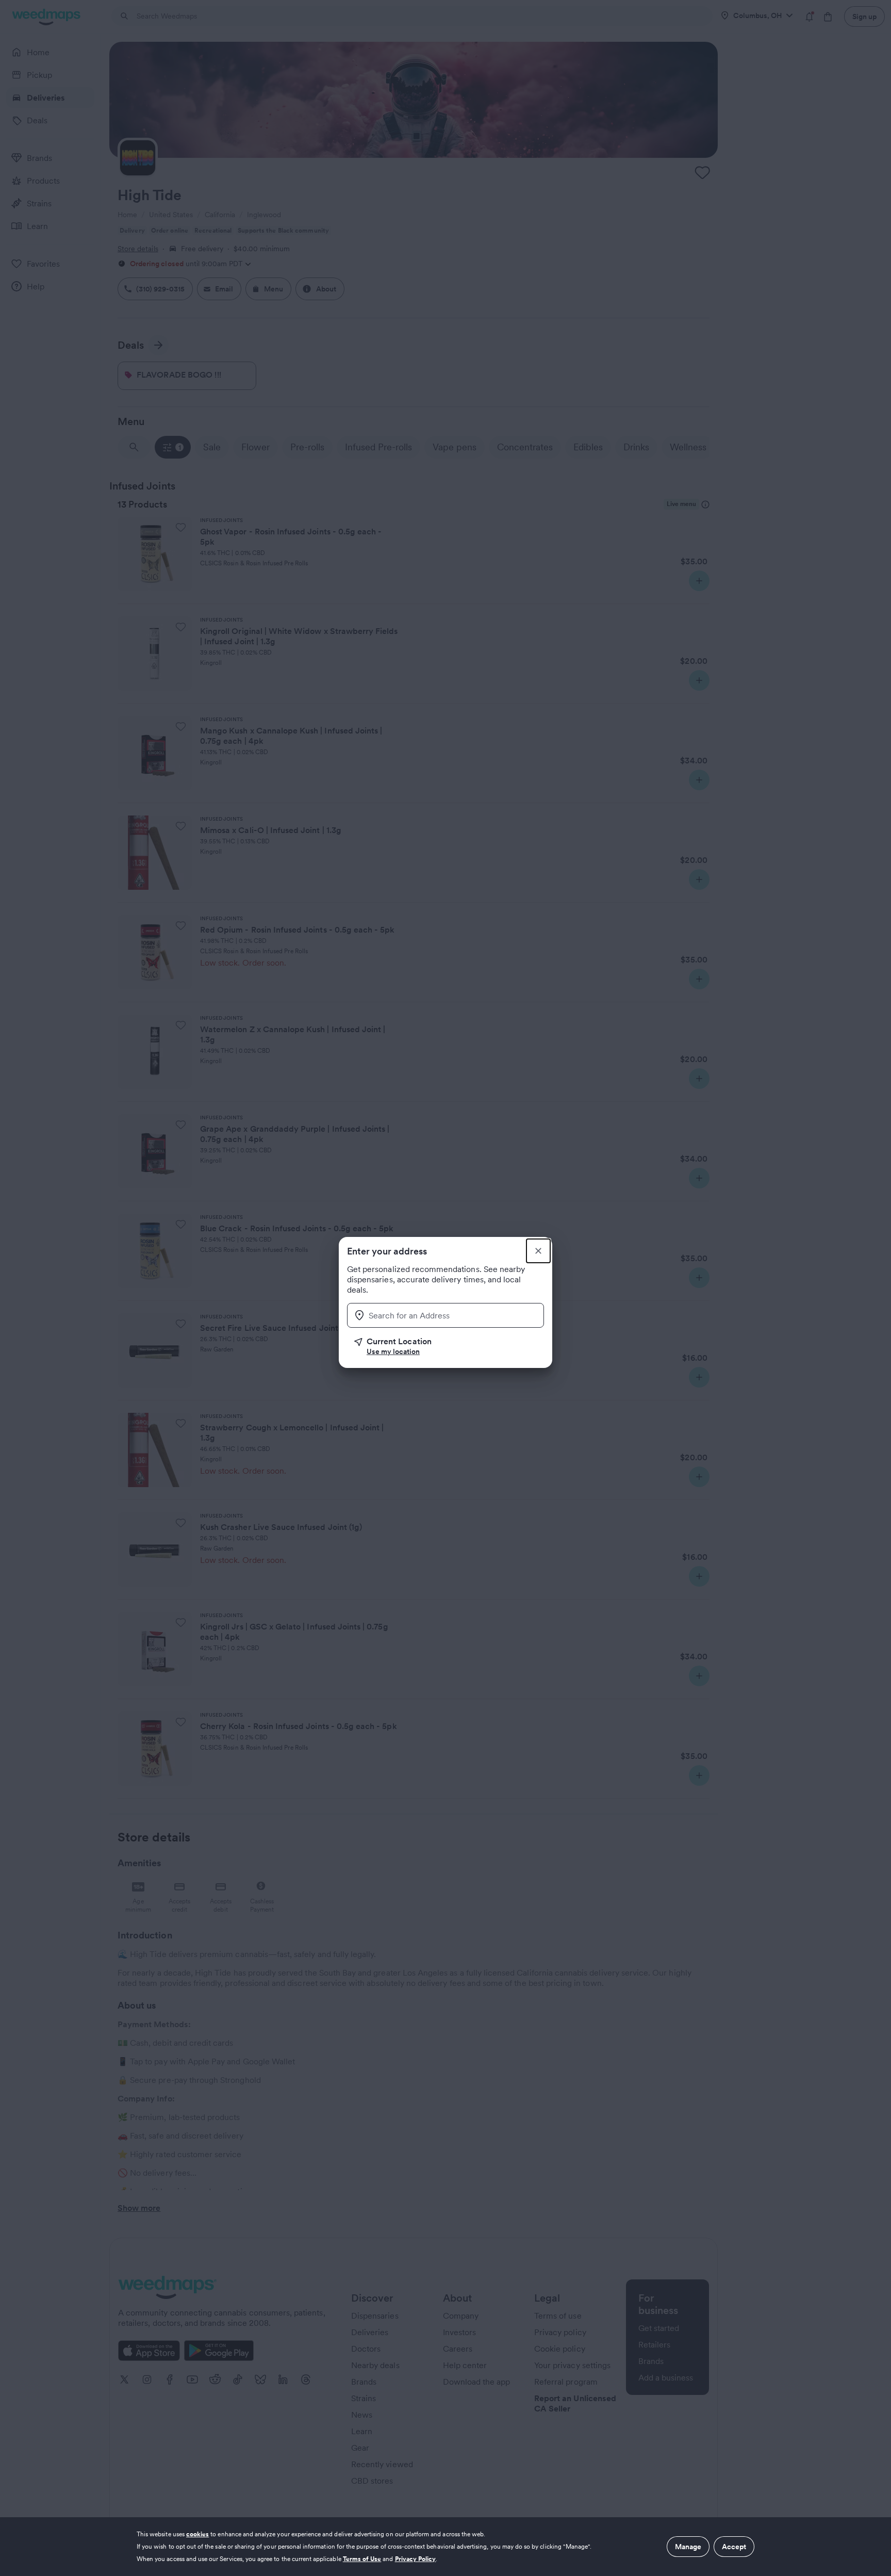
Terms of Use (362, 2559)
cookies (197, 2534)
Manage (688, 2547)
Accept (734, 2547)
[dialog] (445, 2547)
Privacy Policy (416, 2559)
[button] (449, 1346)
